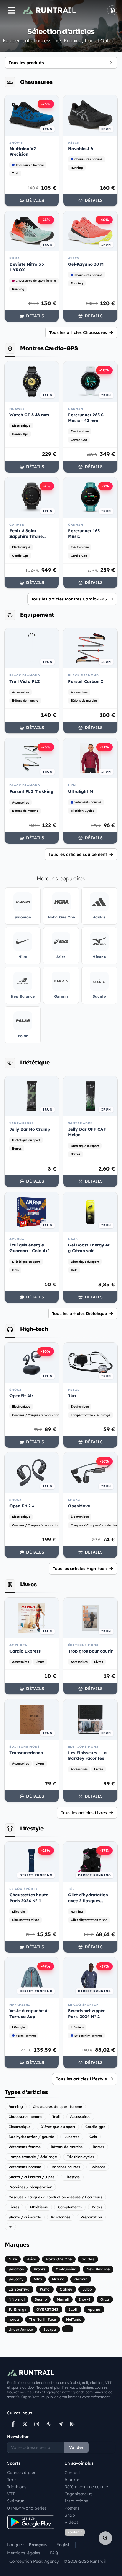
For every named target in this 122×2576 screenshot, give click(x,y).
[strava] (49, 2424)
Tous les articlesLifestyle (81, 2079)
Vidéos (72, 2522)
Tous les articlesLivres (84, 1813)
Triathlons (17, 2487)
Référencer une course (86, 2487)
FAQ (54, 2553)
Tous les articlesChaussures (78, 332)
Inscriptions (76, 2501)
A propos (74, 2480)
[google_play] (72, 2424)
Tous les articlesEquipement (78, 854)
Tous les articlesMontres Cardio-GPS (69, 599)
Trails (12, 2480)
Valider (76, 2447)
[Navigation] (12, 10)
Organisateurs (79, 2494)
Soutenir (75, 2532)
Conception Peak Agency (34, 2561)
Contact (72, 2473)
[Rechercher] (105, 2538)
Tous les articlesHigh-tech (80, 1569)
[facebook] (13, 2424)
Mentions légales (24, 2553)
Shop (70, 2515)
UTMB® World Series (27, 2508)
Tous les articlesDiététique (80, 1314)
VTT (11, 2494)
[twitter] (25, 2424)
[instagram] (37, 2424)
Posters (72, 2508)
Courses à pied (22, 2473)
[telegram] (60, 2424)
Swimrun (16, 2501)
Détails (35, 200)
